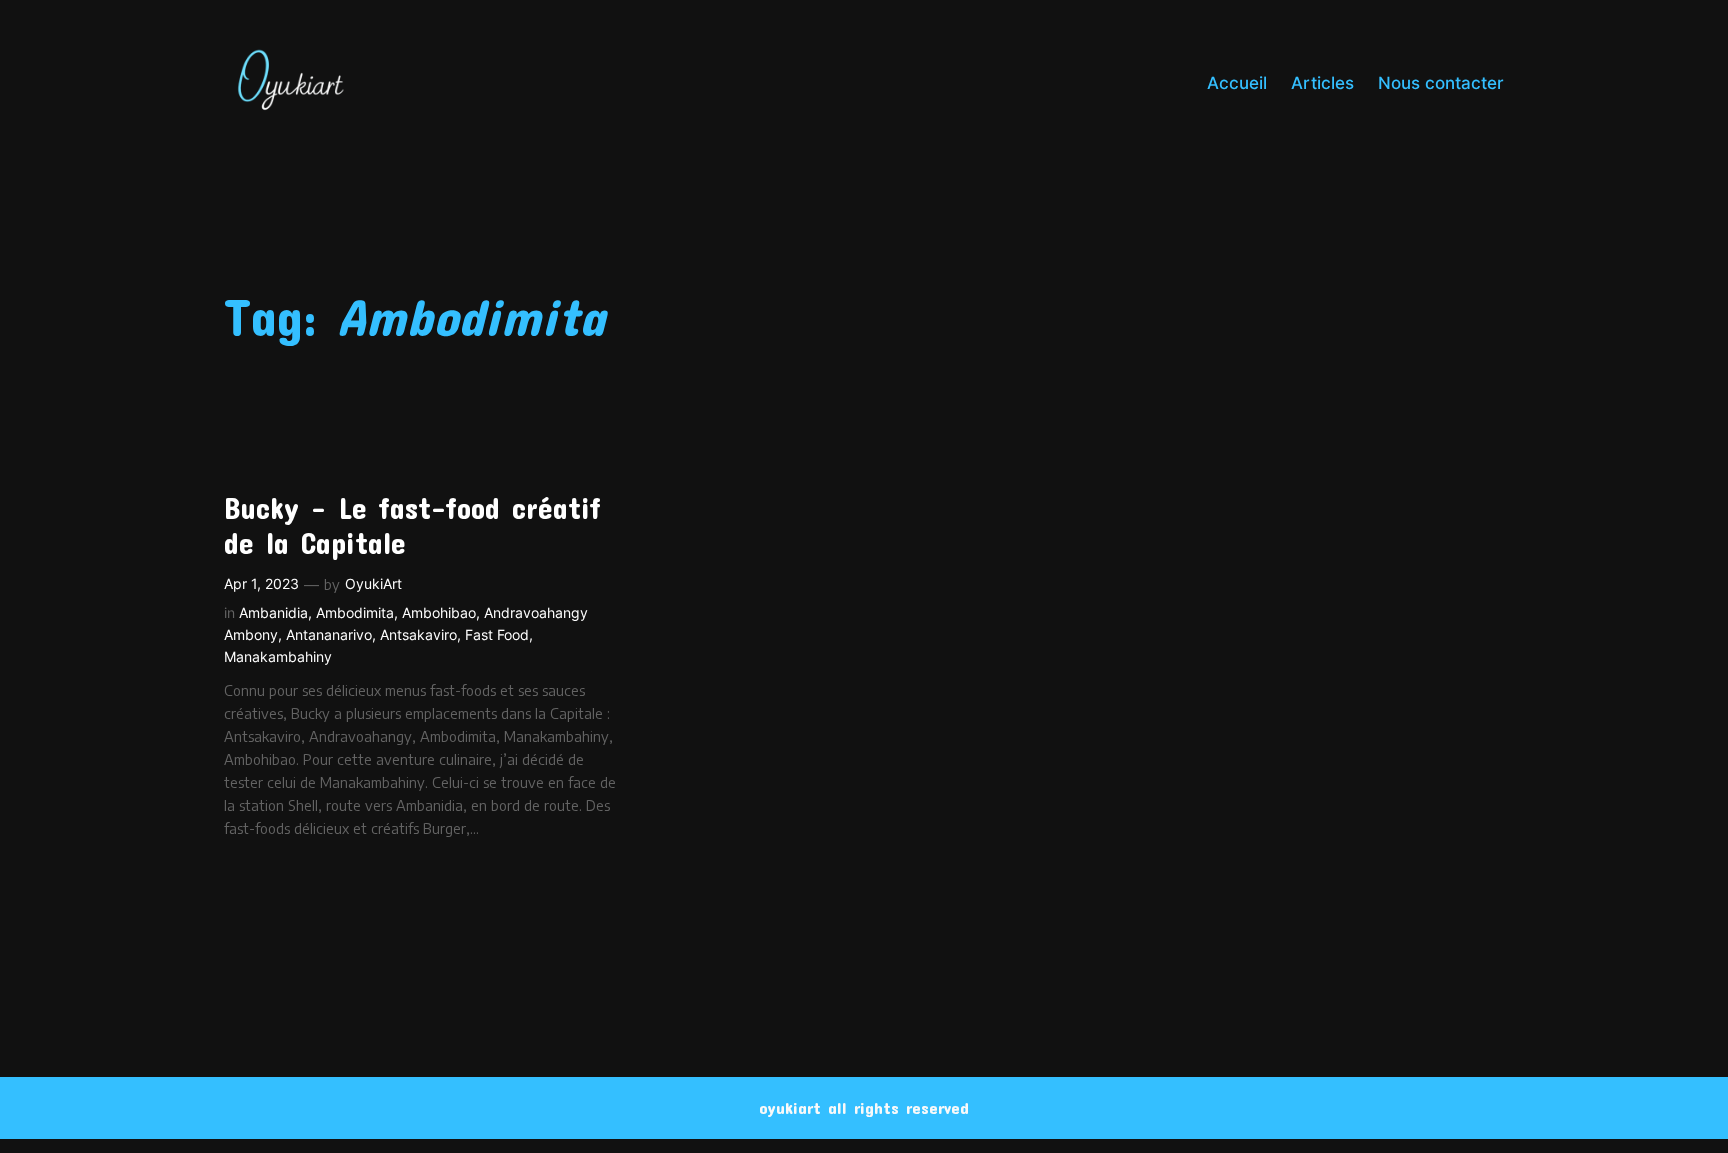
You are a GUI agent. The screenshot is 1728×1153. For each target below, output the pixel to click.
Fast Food (497, 634)
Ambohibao (439, 612)
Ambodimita (355, 612)
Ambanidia (273, 612)
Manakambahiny (278, 656)
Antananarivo (329, 634)
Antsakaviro (418, 634)
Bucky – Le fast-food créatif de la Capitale (412, 525)
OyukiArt (373, 583)
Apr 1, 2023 (261, 583)
